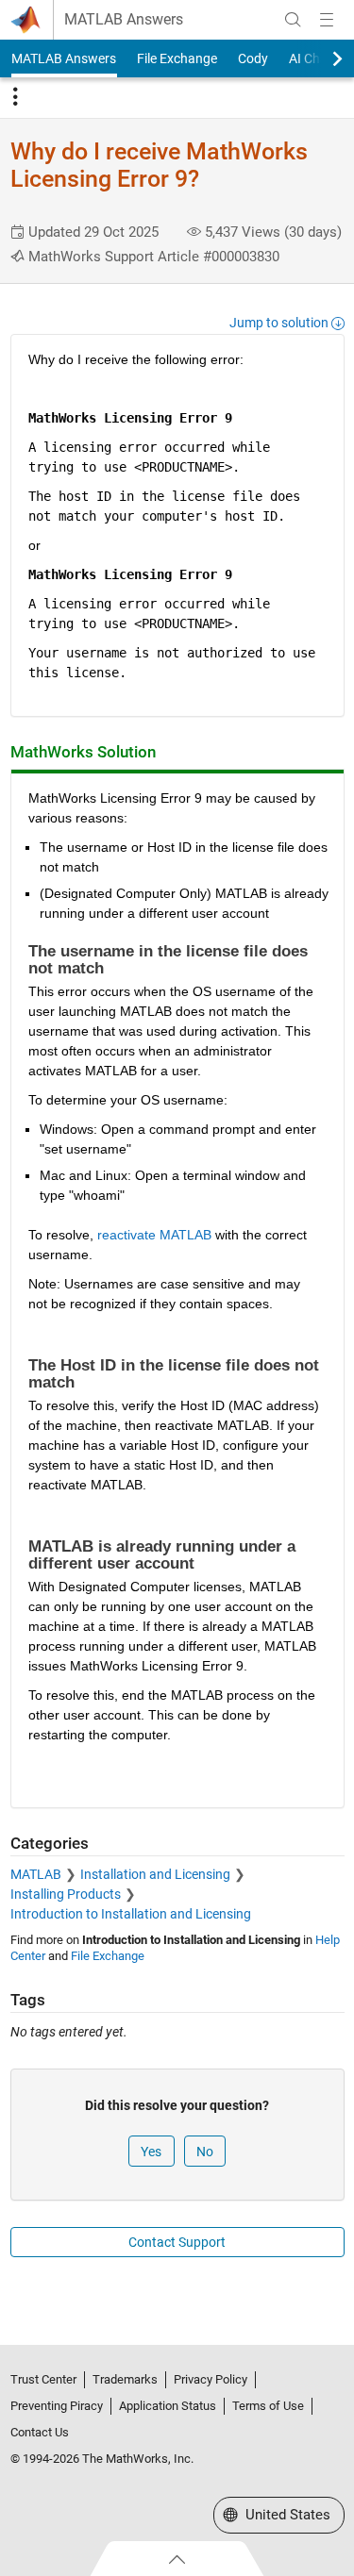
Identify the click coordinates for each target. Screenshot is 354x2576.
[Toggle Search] (293, 20)
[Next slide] (321, 58)
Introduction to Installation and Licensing (131, 1914)
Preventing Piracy (57, 2406)
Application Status (168, 2406)
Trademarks (125, 2379)
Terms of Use (268, 2406)
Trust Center (43, 2379)
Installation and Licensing (155, 1874)
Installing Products (66, 1894)
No (205, 2152)
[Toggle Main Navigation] (327, 20)
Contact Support (177, 2242)
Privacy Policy (211, 2379)
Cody (253, 58)
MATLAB (36, 1874)
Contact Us (40, 2432)
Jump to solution (280, 323)
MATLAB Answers (124, 20)
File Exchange (177, 58)
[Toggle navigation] (15, 97)
